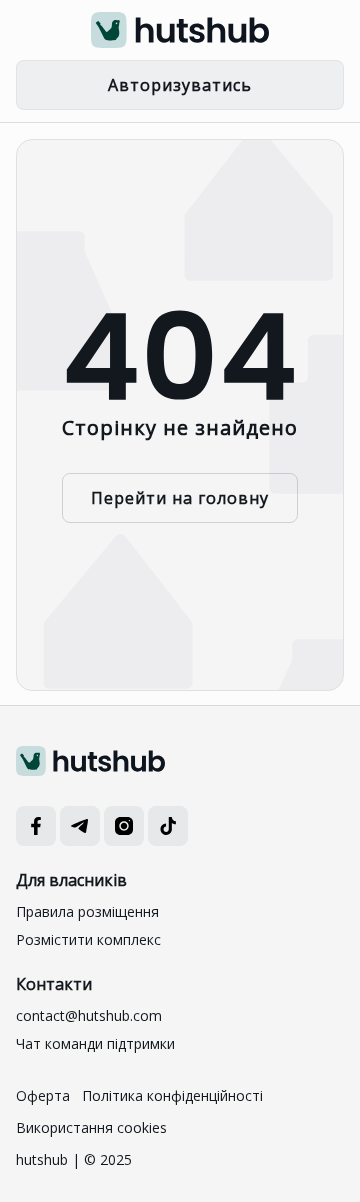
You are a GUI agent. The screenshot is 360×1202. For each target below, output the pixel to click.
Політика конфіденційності (172, 1095)
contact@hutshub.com (89, 1015)
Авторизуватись (180, 85)
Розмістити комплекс (88, 939)
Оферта (43, 1095)
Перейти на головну (180, 498)
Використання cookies (91, 1127)
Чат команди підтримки (95, 1043)
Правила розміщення (87, 911)
